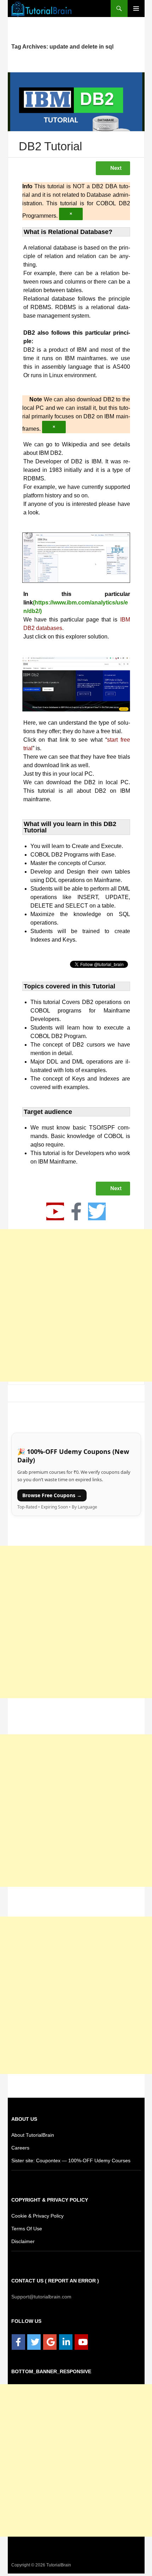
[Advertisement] (76, 1308)
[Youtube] (55, 1214)
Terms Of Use (26, 2231)
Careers (20, 2150)
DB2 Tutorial (51, 147)
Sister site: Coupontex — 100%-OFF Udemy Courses (68, 2163)
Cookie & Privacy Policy (38, 2218)
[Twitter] (97, 1214)
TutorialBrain (58, 2567)
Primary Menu (136, 9)
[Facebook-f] (76, 1214)
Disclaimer (23, 2244)
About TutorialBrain (33, 2137)
